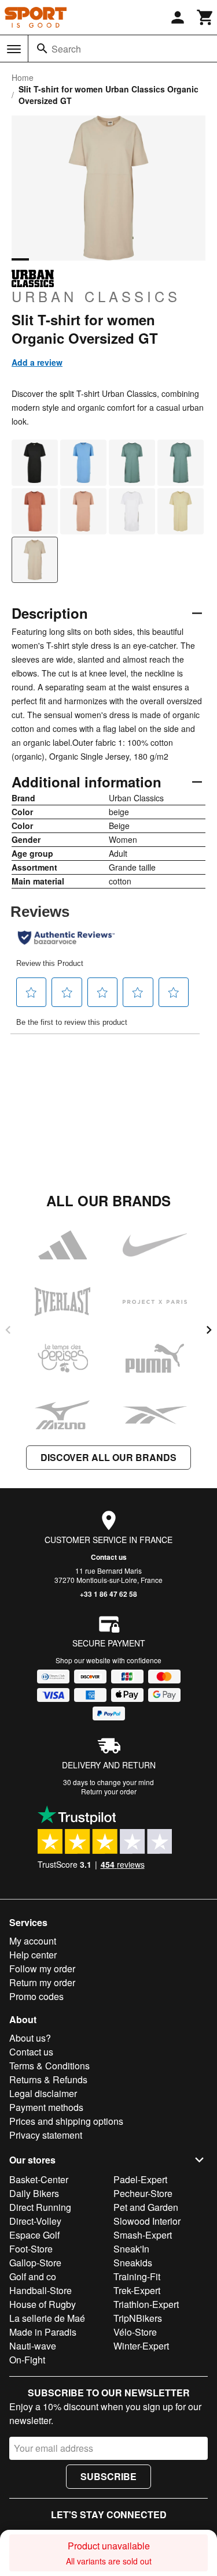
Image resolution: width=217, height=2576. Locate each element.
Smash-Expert (143, 2235)
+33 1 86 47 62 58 (108, 1594)
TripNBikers (138, 2318)
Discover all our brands (108, 1457)
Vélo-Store (135, 2332)
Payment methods (46, 2107)
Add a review (37, 362)
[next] (209, 1330)
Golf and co (33, 2276)
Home (23, 77)
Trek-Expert (137, 2290)
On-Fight (27, 2360)
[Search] (42, 49)
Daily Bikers (34, 2193)
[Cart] (205, 17)
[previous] (8, 1330)
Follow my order (42, 1969)
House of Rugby (43, 2304)
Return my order (42, 1982)
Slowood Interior (147, 2221)
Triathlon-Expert (146, 2304)
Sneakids (133, 2263)
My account (33, 1941)
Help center (33, 1955)
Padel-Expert (140, 2179)
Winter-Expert (141, 2346)
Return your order (109, 1791)
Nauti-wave (33, 2346)
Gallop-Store (35, 2263)
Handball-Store (41, 2290)
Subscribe (108, 2476)
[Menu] (14, 49)
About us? (30, 2038)
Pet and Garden (146, 2207)
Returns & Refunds (48, 2079)
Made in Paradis (43, 2332)
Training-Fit (137, 2276)
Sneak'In (131, 2249)
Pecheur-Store (143, 2193)
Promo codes (36, 1996)
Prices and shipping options (66, 2121)
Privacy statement (46, 2135)
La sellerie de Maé (47, 2318)
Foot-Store (31, 2249)
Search (66, 49)
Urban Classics (96, 296)
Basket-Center (39, 2179)
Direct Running (40, 2207)
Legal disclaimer (43, 2093)
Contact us (109, 1557)
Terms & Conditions (49, 2066)
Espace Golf (34, 2235)
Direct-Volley (35, 2221)
